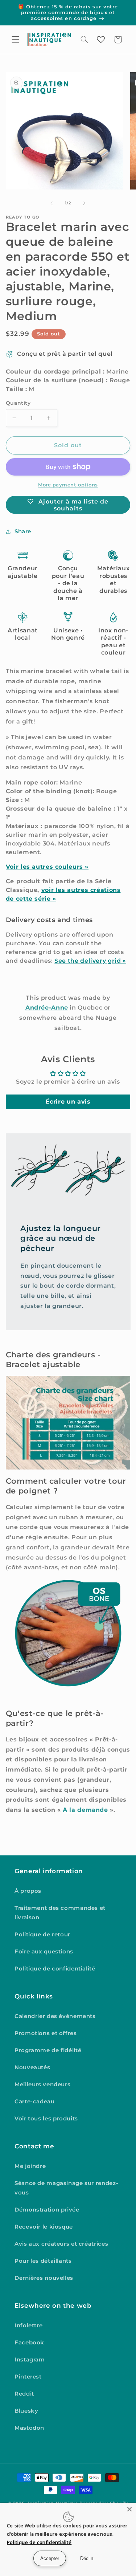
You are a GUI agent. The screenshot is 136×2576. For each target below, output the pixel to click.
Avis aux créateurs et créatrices (61, 2244)
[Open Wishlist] (101, 40)
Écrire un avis (68, 1102)
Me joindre (30, 2166)
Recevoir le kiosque (44, 2227)
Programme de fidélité (48, 2050)
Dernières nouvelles (44, 2278)
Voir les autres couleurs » (47, 867)
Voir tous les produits (46, 2119)
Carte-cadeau (35, 2102)
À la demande (85, 1810)
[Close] (129, 2509)
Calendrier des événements (55, 2016)
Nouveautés (32, 2067)
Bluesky (26, 2411)
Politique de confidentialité (55, 1969)
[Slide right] (85, 203)
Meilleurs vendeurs (42, 2084)
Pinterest (28, 2377)
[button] (15, 40)
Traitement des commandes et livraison (60, 1913)
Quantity (18, 403)
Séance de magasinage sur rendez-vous (66, 2188)
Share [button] (23, 531)
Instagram (30, 2360)
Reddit (24, 2394)
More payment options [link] (68, 485)
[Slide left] (51, 203)
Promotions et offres (46, 2033)
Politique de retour (42, 1935)
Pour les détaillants (43, 2261)
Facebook (29, 2343)
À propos (28, 1891)
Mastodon (29, 2428)
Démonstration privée (47, 2210)
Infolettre (28, 2326)
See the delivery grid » (90, 961)
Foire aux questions (44, 1952)
